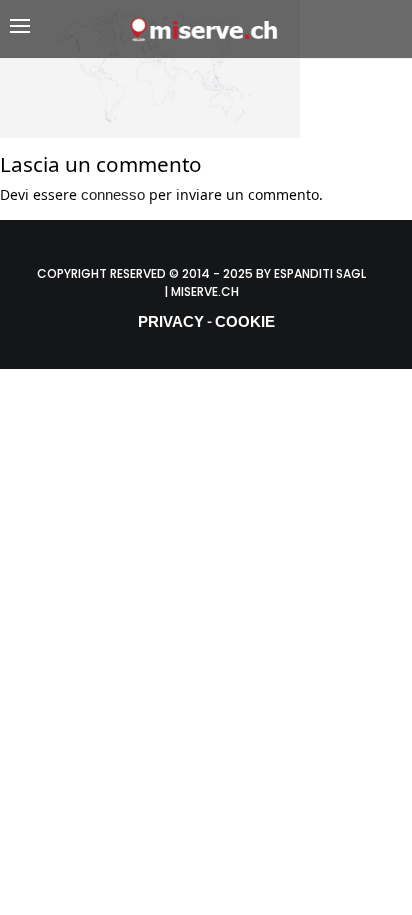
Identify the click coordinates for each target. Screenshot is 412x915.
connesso (113, 194)
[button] (69, 29)
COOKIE (245, 321)
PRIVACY (171, 321)
